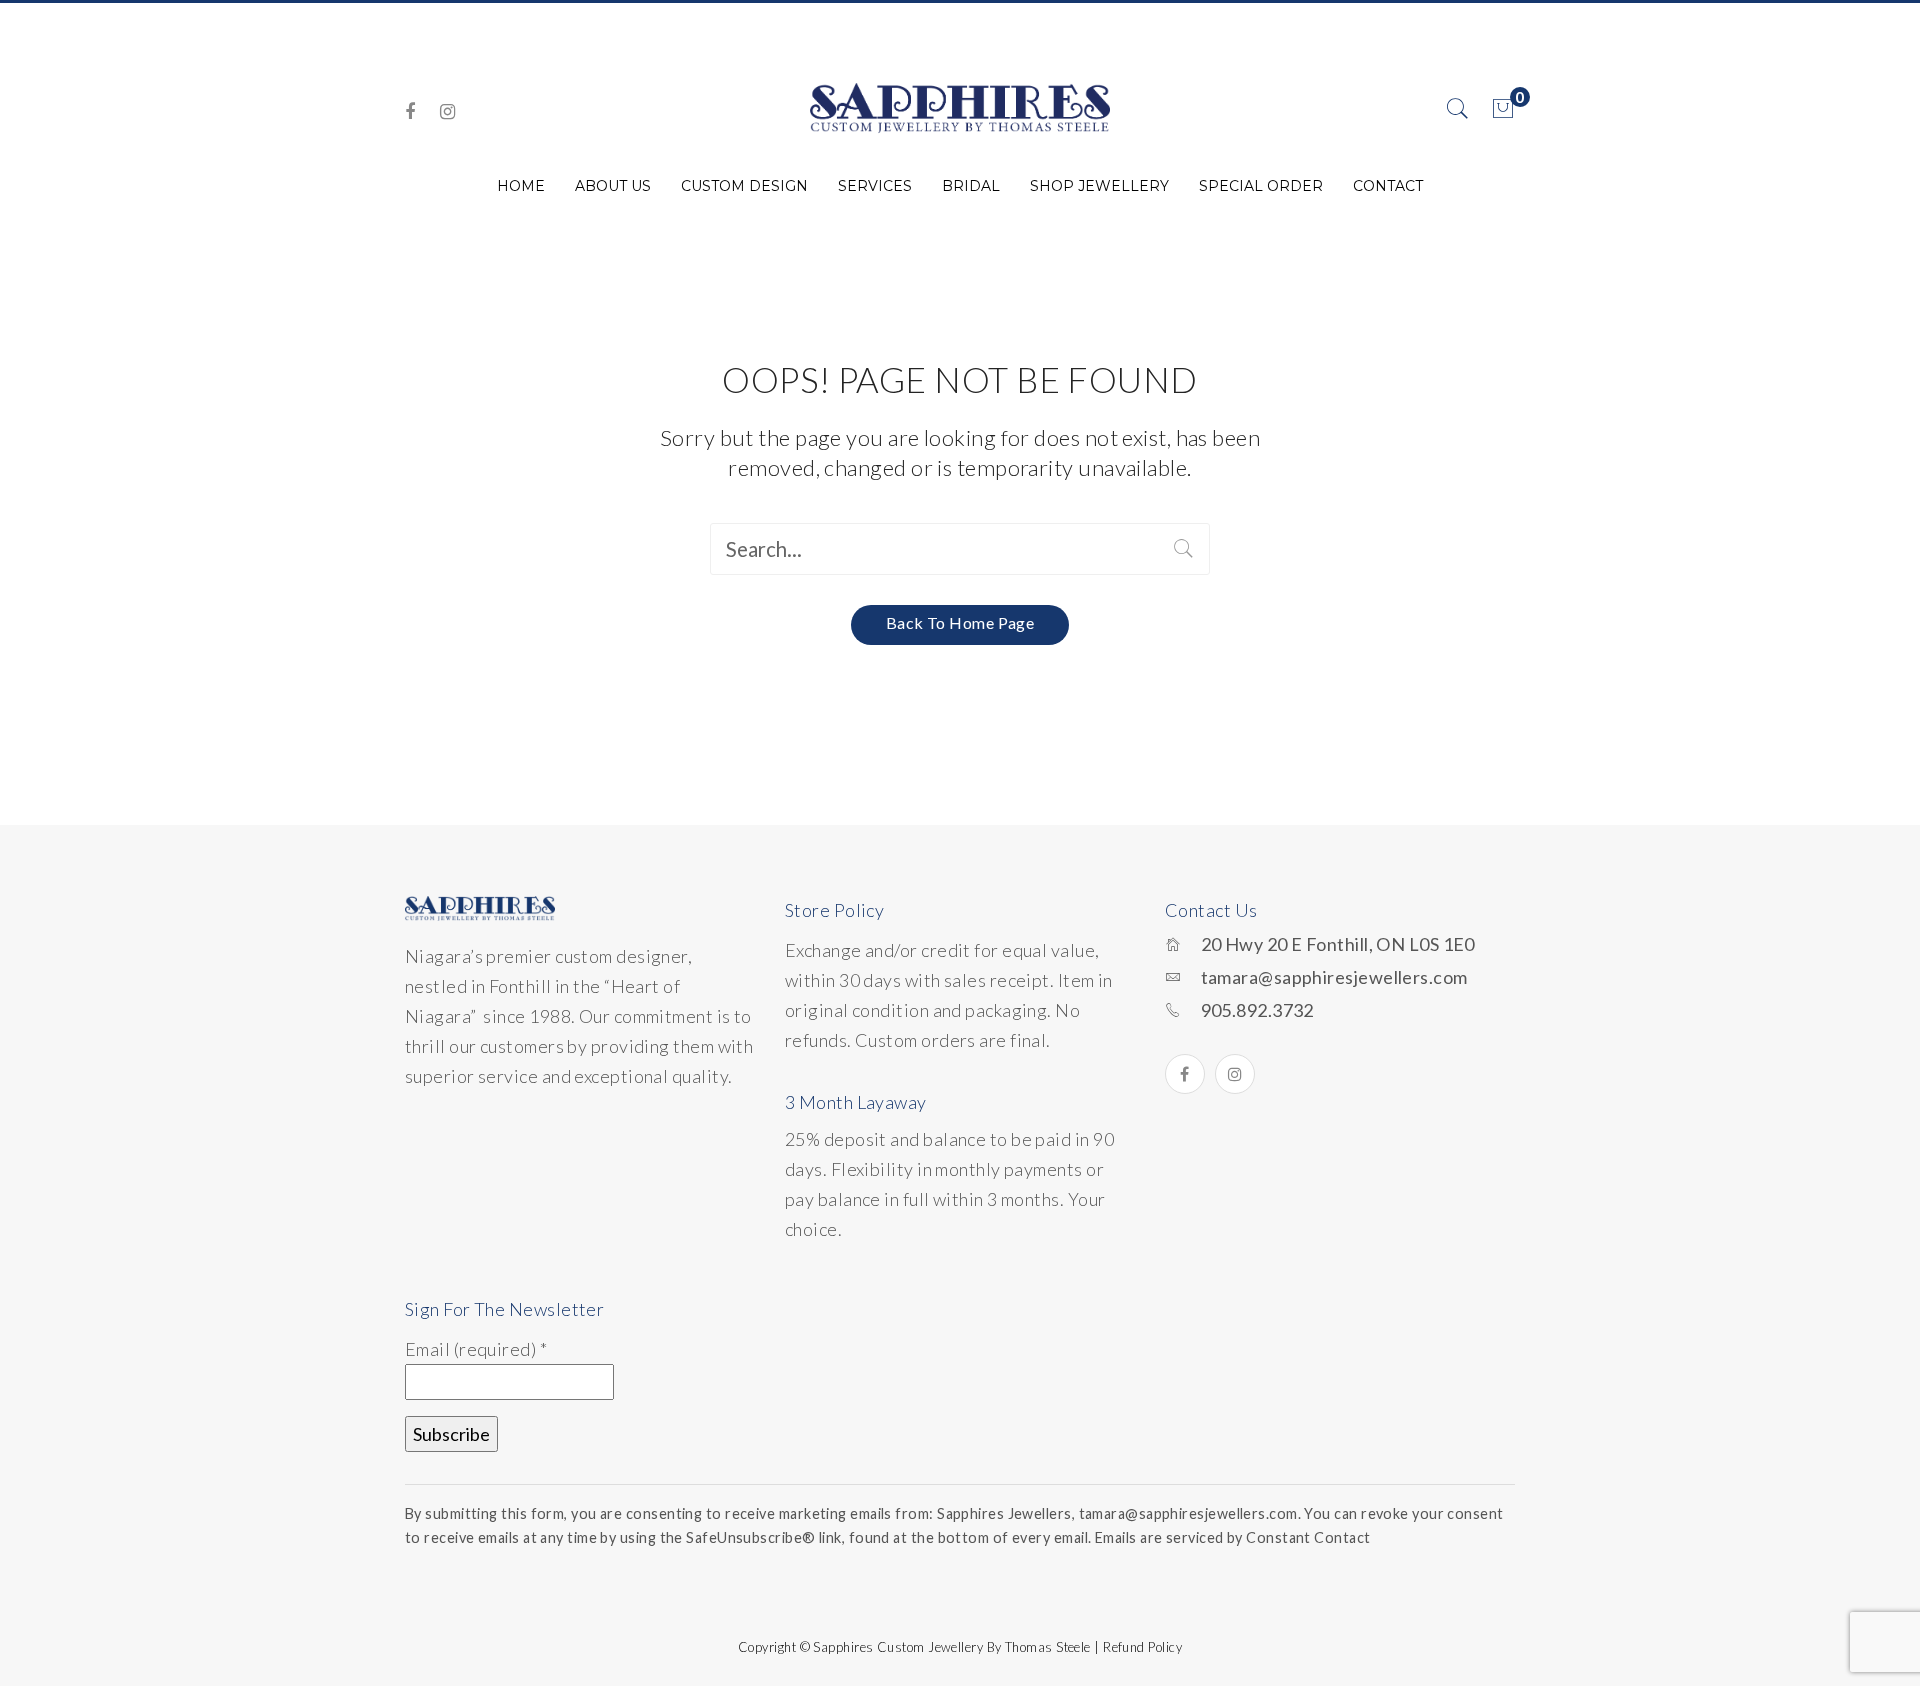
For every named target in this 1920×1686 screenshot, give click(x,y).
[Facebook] (410, 111)
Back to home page (960, 622)
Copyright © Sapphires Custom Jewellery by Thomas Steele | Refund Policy (960, 1647)
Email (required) (476, 1349)
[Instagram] (447, 111)
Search (1184, 549)
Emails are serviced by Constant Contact (1233, 1537)
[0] (1503, 109)
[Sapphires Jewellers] (960, 107)
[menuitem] (521, 186)
